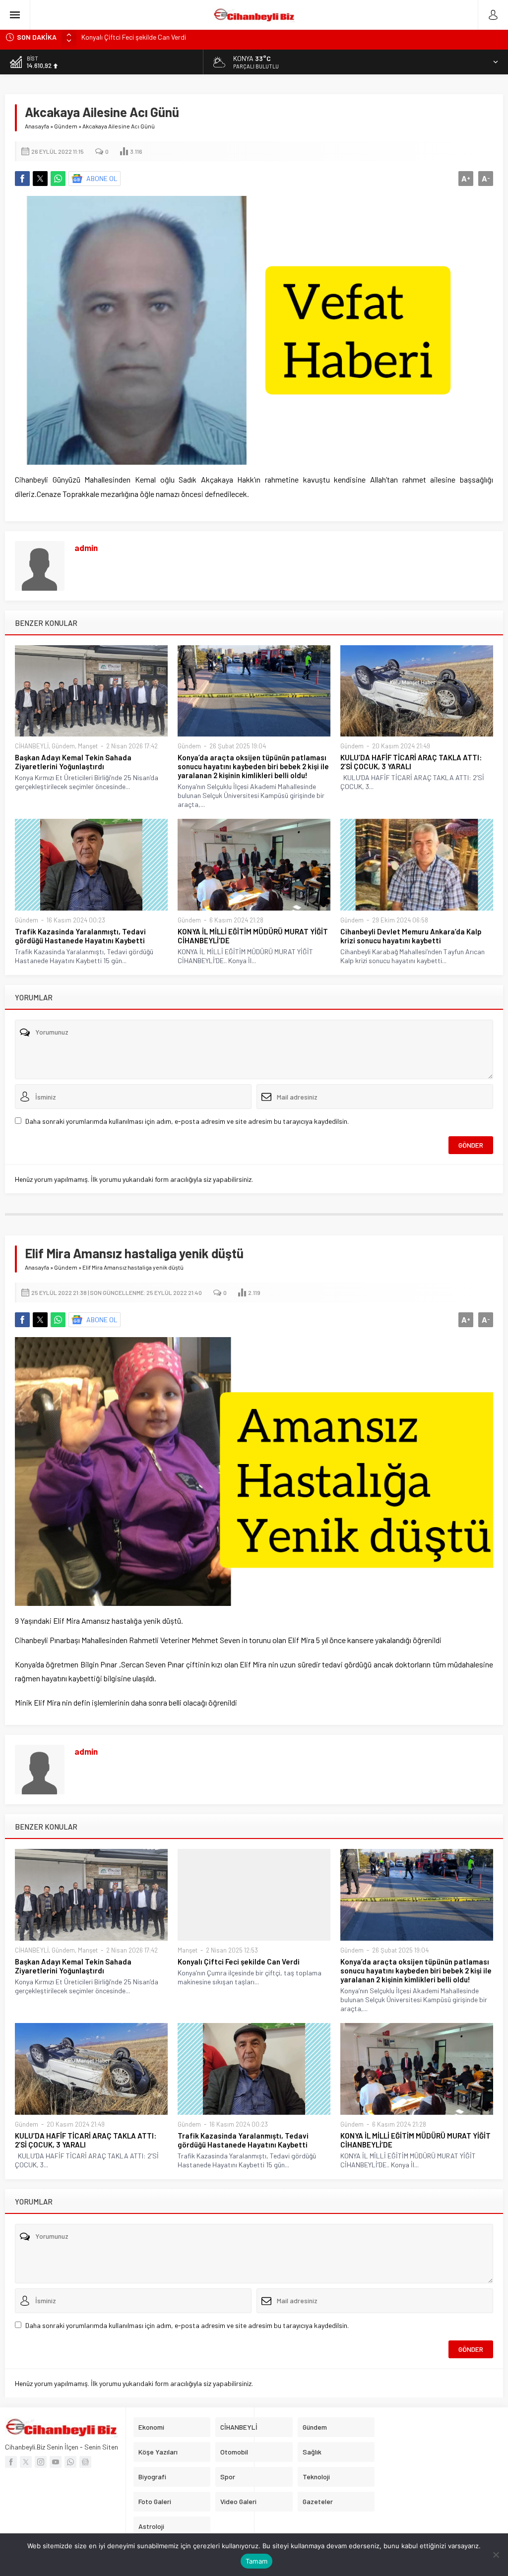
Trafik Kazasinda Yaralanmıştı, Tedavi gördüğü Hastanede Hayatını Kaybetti (80, 936)
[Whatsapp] (70, 2462)
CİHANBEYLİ (32, 746)
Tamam (256, 2561)
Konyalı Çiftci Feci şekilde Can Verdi (239, 1962)
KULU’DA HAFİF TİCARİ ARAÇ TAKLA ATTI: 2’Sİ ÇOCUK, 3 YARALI (411, 762)
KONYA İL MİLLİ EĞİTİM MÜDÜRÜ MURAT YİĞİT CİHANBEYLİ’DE (253, 936)
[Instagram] (41, 2462)
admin (86, 548)
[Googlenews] (85, 2462)
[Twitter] (26, 2462)
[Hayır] (496, 2555)
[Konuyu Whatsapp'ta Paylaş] (58, 179)
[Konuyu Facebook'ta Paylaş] (22, 179)
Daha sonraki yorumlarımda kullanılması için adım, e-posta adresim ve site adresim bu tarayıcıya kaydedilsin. (187, 1121)
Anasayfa (37, 126)
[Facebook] (11, 2462)
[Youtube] (56, 2462)
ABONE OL (102, 178)
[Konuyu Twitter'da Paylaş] (40, 179)
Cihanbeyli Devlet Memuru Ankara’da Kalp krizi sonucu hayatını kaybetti (411, 936)
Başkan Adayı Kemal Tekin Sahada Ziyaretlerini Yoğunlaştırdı (73, 762)
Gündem (66, 126)
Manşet (88, 746)
